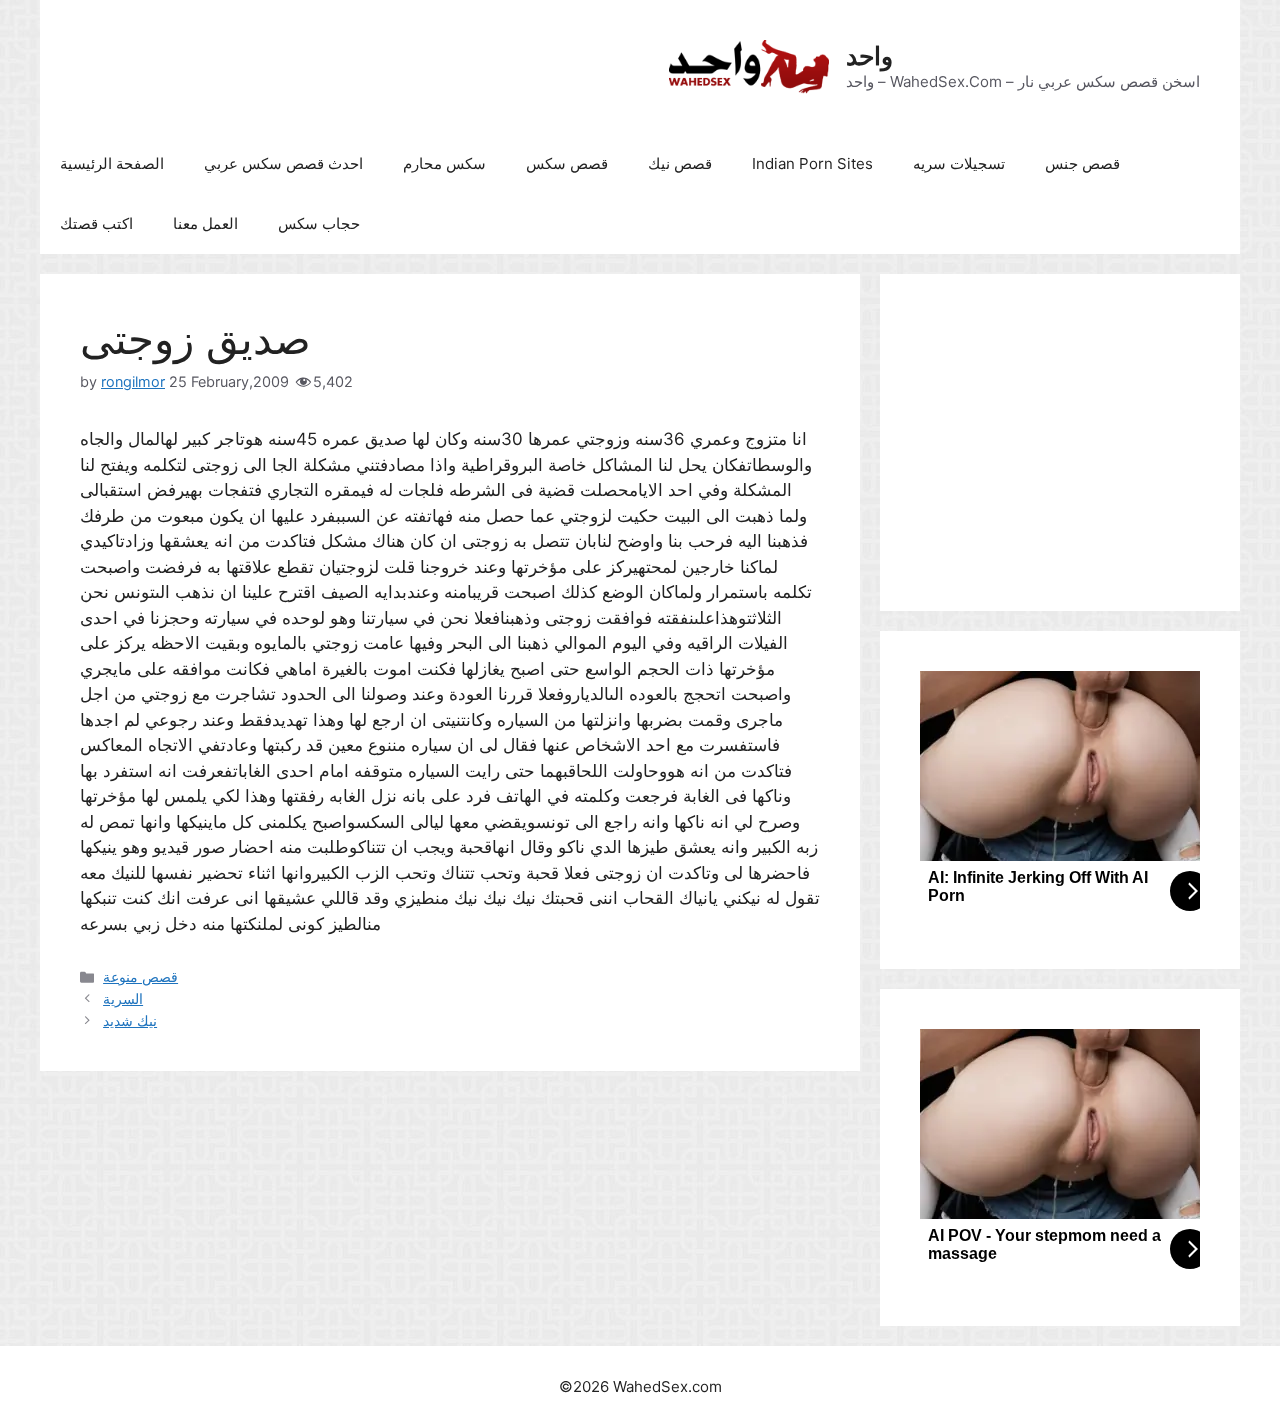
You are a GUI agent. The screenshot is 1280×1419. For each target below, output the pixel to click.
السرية (123, 998)
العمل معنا (205, 223)
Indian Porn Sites (812, 163)
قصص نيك (680, 163)
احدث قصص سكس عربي (283, 163)
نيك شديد (130, 1020)
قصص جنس (1082, 163)
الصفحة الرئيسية (112, 163)
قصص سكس (567, 163)
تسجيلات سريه (959, 163)
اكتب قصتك (96, 223)
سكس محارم (444, 163)
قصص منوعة (140, 976)
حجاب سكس (319, 223)
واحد (869, 56)
